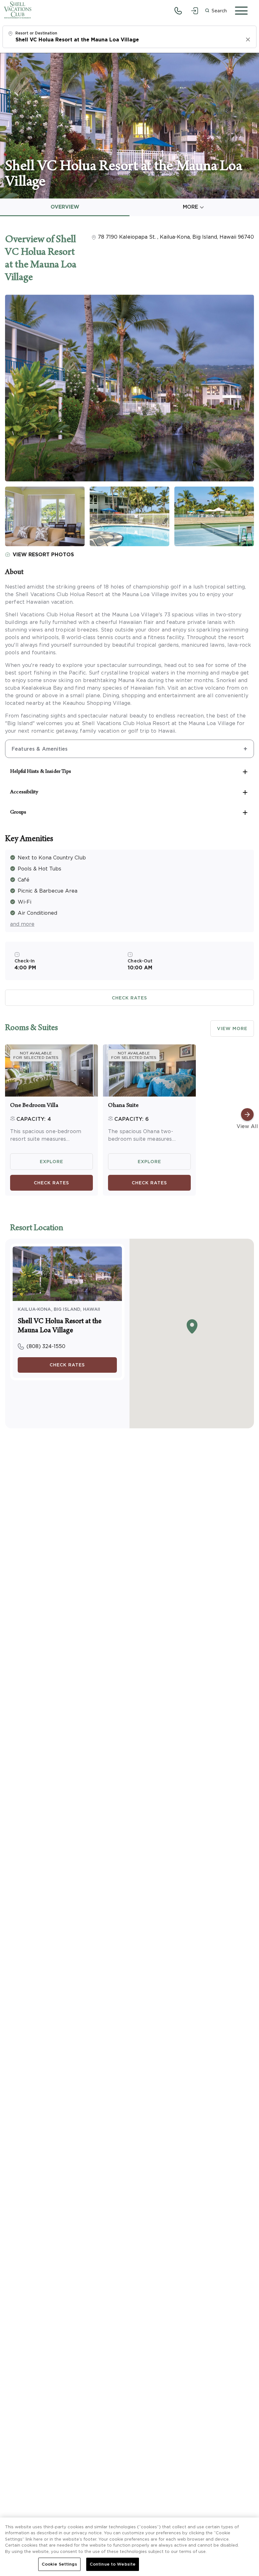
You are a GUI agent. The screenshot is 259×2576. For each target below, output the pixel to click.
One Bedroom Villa (34, 1106)
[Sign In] (195, 11)
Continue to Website (113, 2564)
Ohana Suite (123, 1106)
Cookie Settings (59, 2564)
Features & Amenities (40, 749)
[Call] (178, 11)
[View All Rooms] (247, 1114)
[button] (216, 11)
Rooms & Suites (31, 1029)
